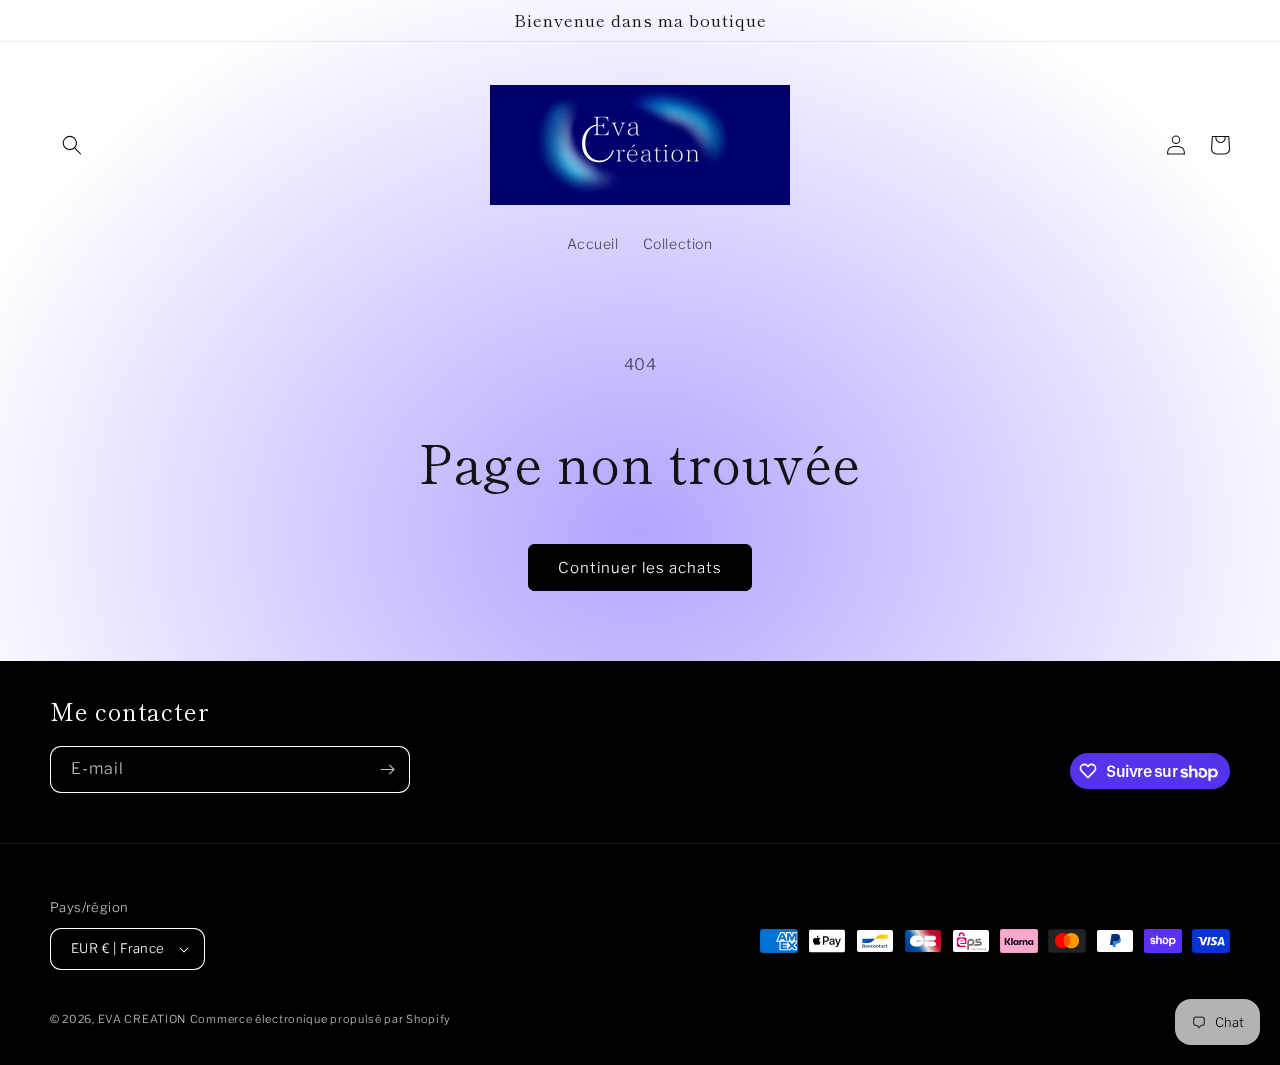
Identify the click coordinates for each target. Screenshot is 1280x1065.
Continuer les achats (640, 568)
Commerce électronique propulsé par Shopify (320, 1019)
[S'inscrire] (387, 769)
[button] (72, 145)
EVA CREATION (142, 1019)
